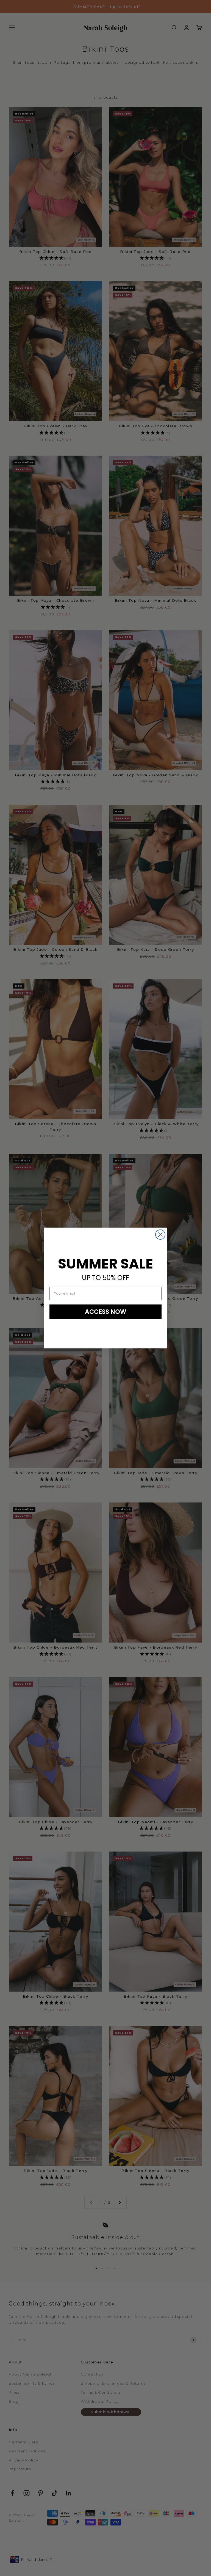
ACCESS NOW (106, 1312)
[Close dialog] (160, 1235)
